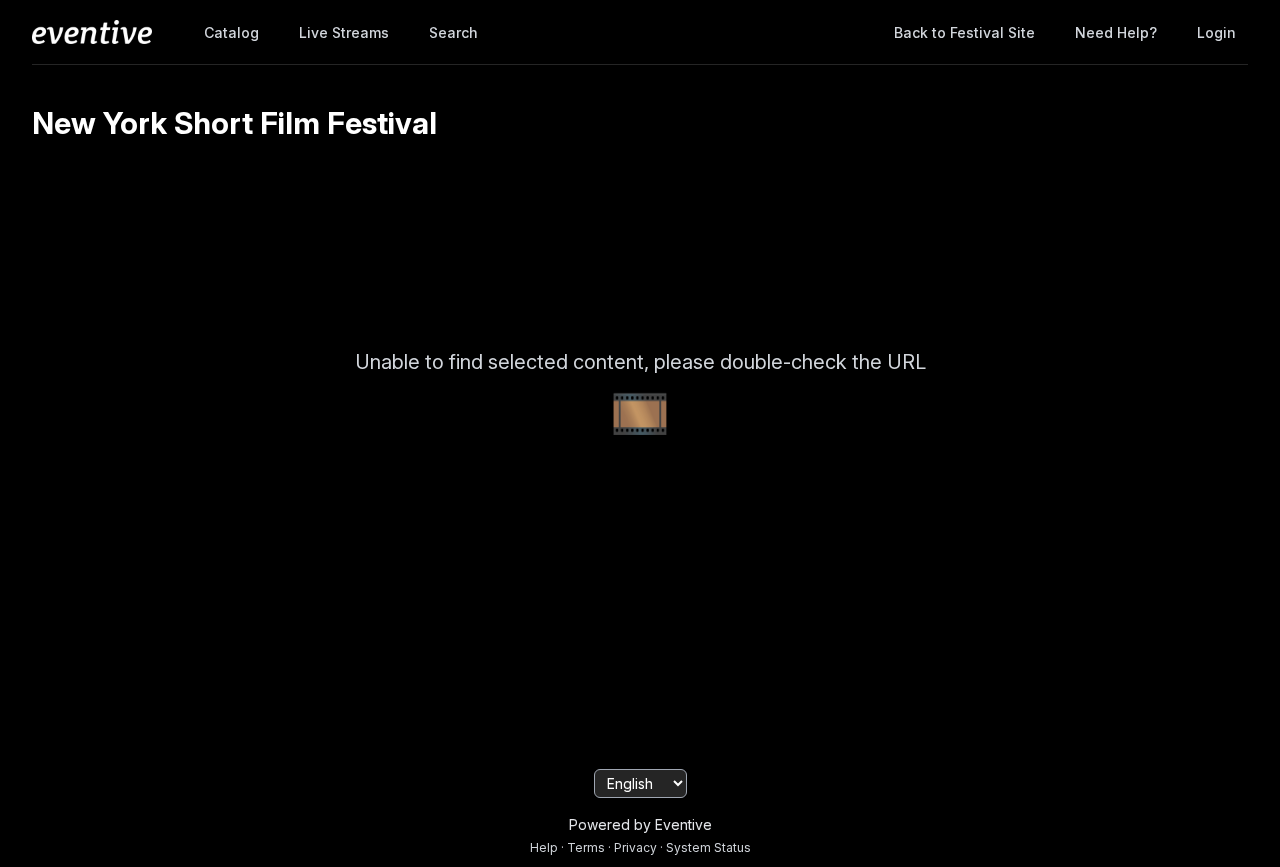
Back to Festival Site (964, 32)
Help (544, 847)
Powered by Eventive (640, 824)
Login (1216, 32)
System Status (708, 847)
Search (453, 32)
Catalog (231, 32)
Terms (586, 847)
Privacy (635, 847)
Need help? (1116, 32)
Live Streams (344, 32)
